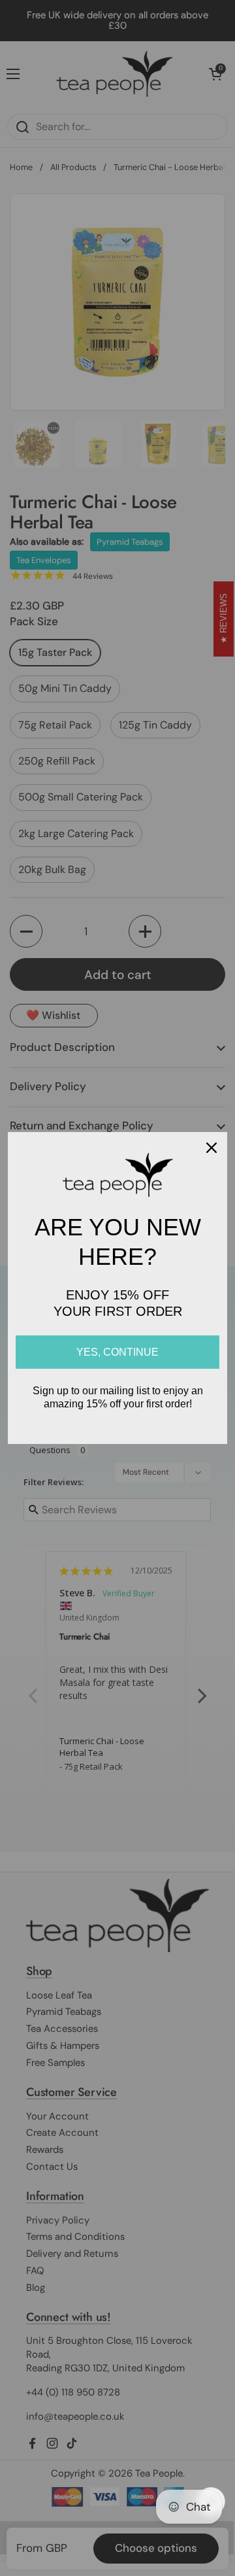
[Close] (211, 1148)
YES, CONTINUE (117, 1352)
